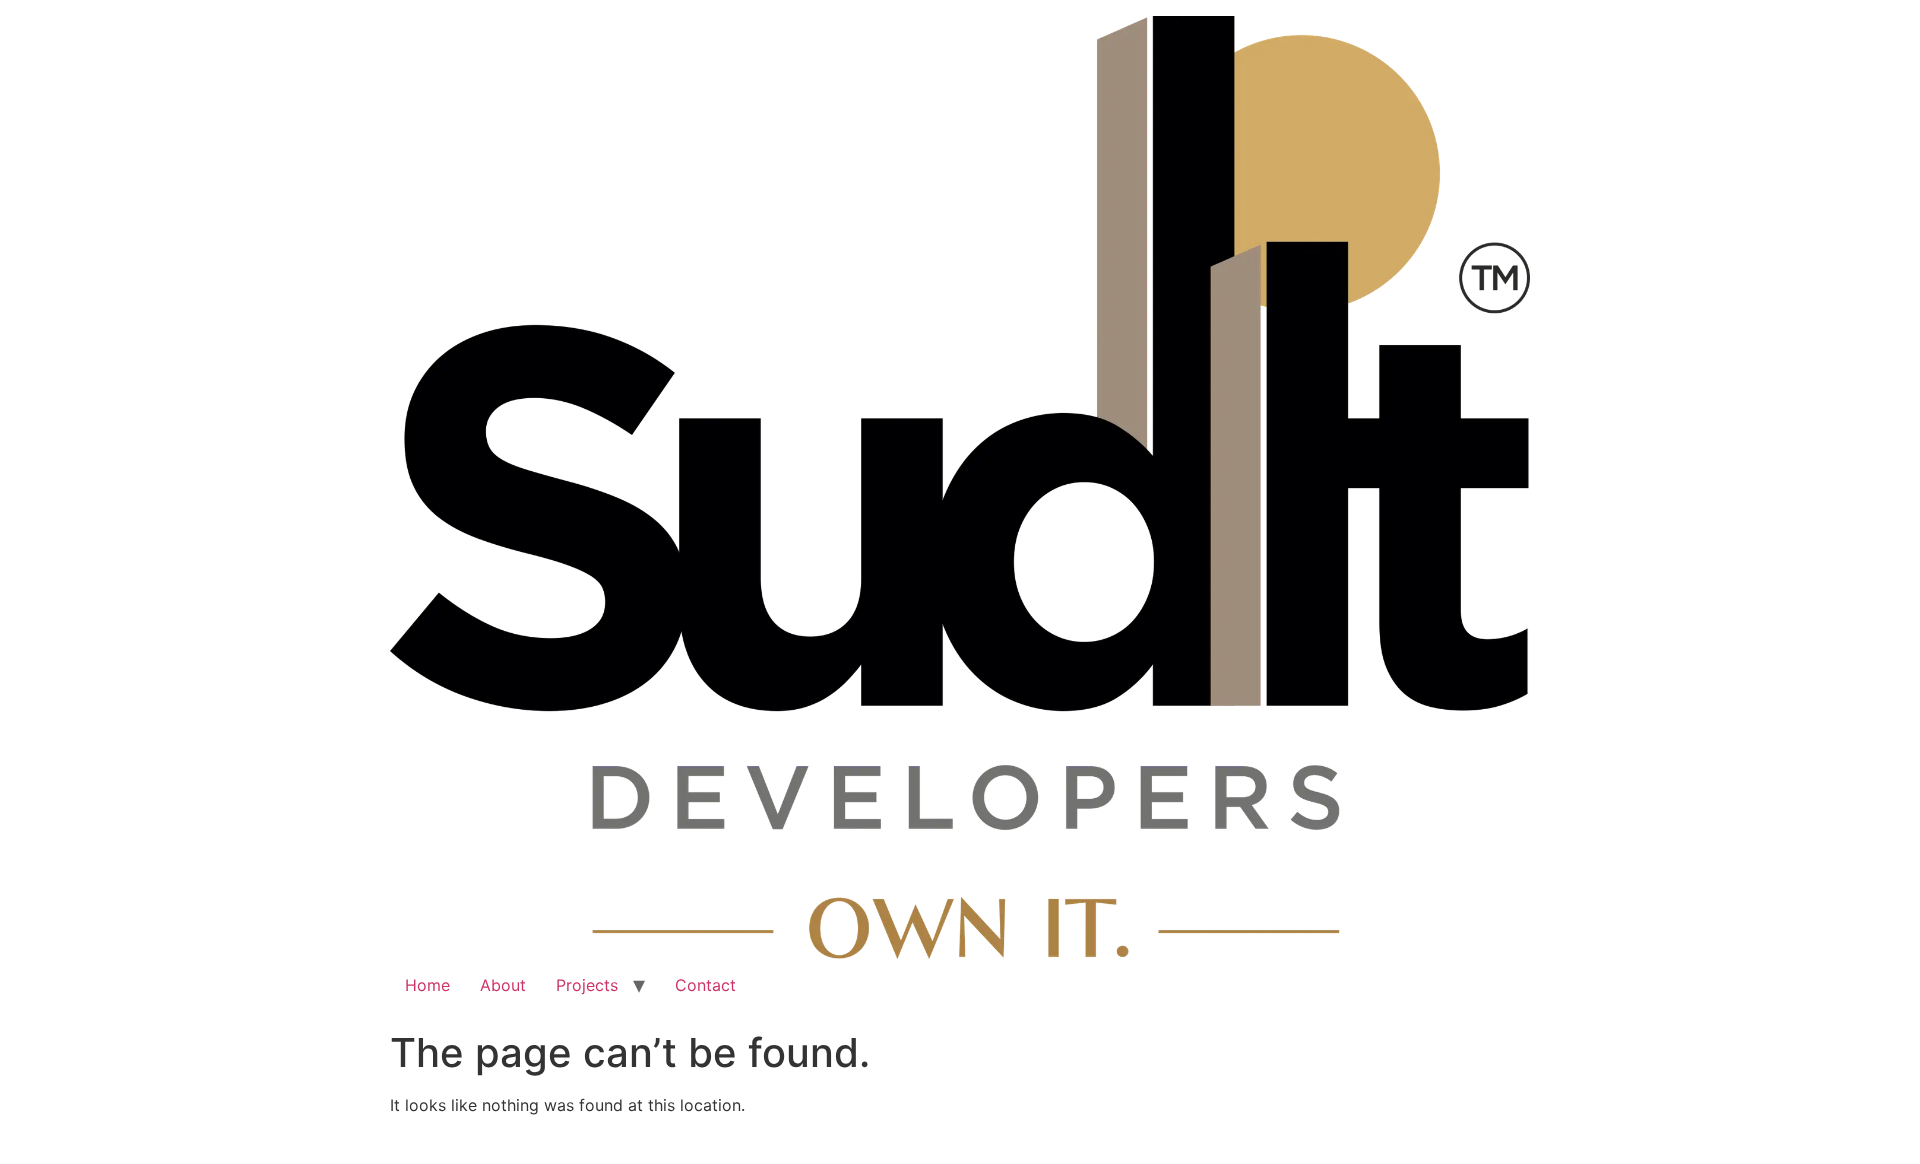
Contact (705, 985)
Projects (587, 985)
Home (427, 985)
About (503, 985)
